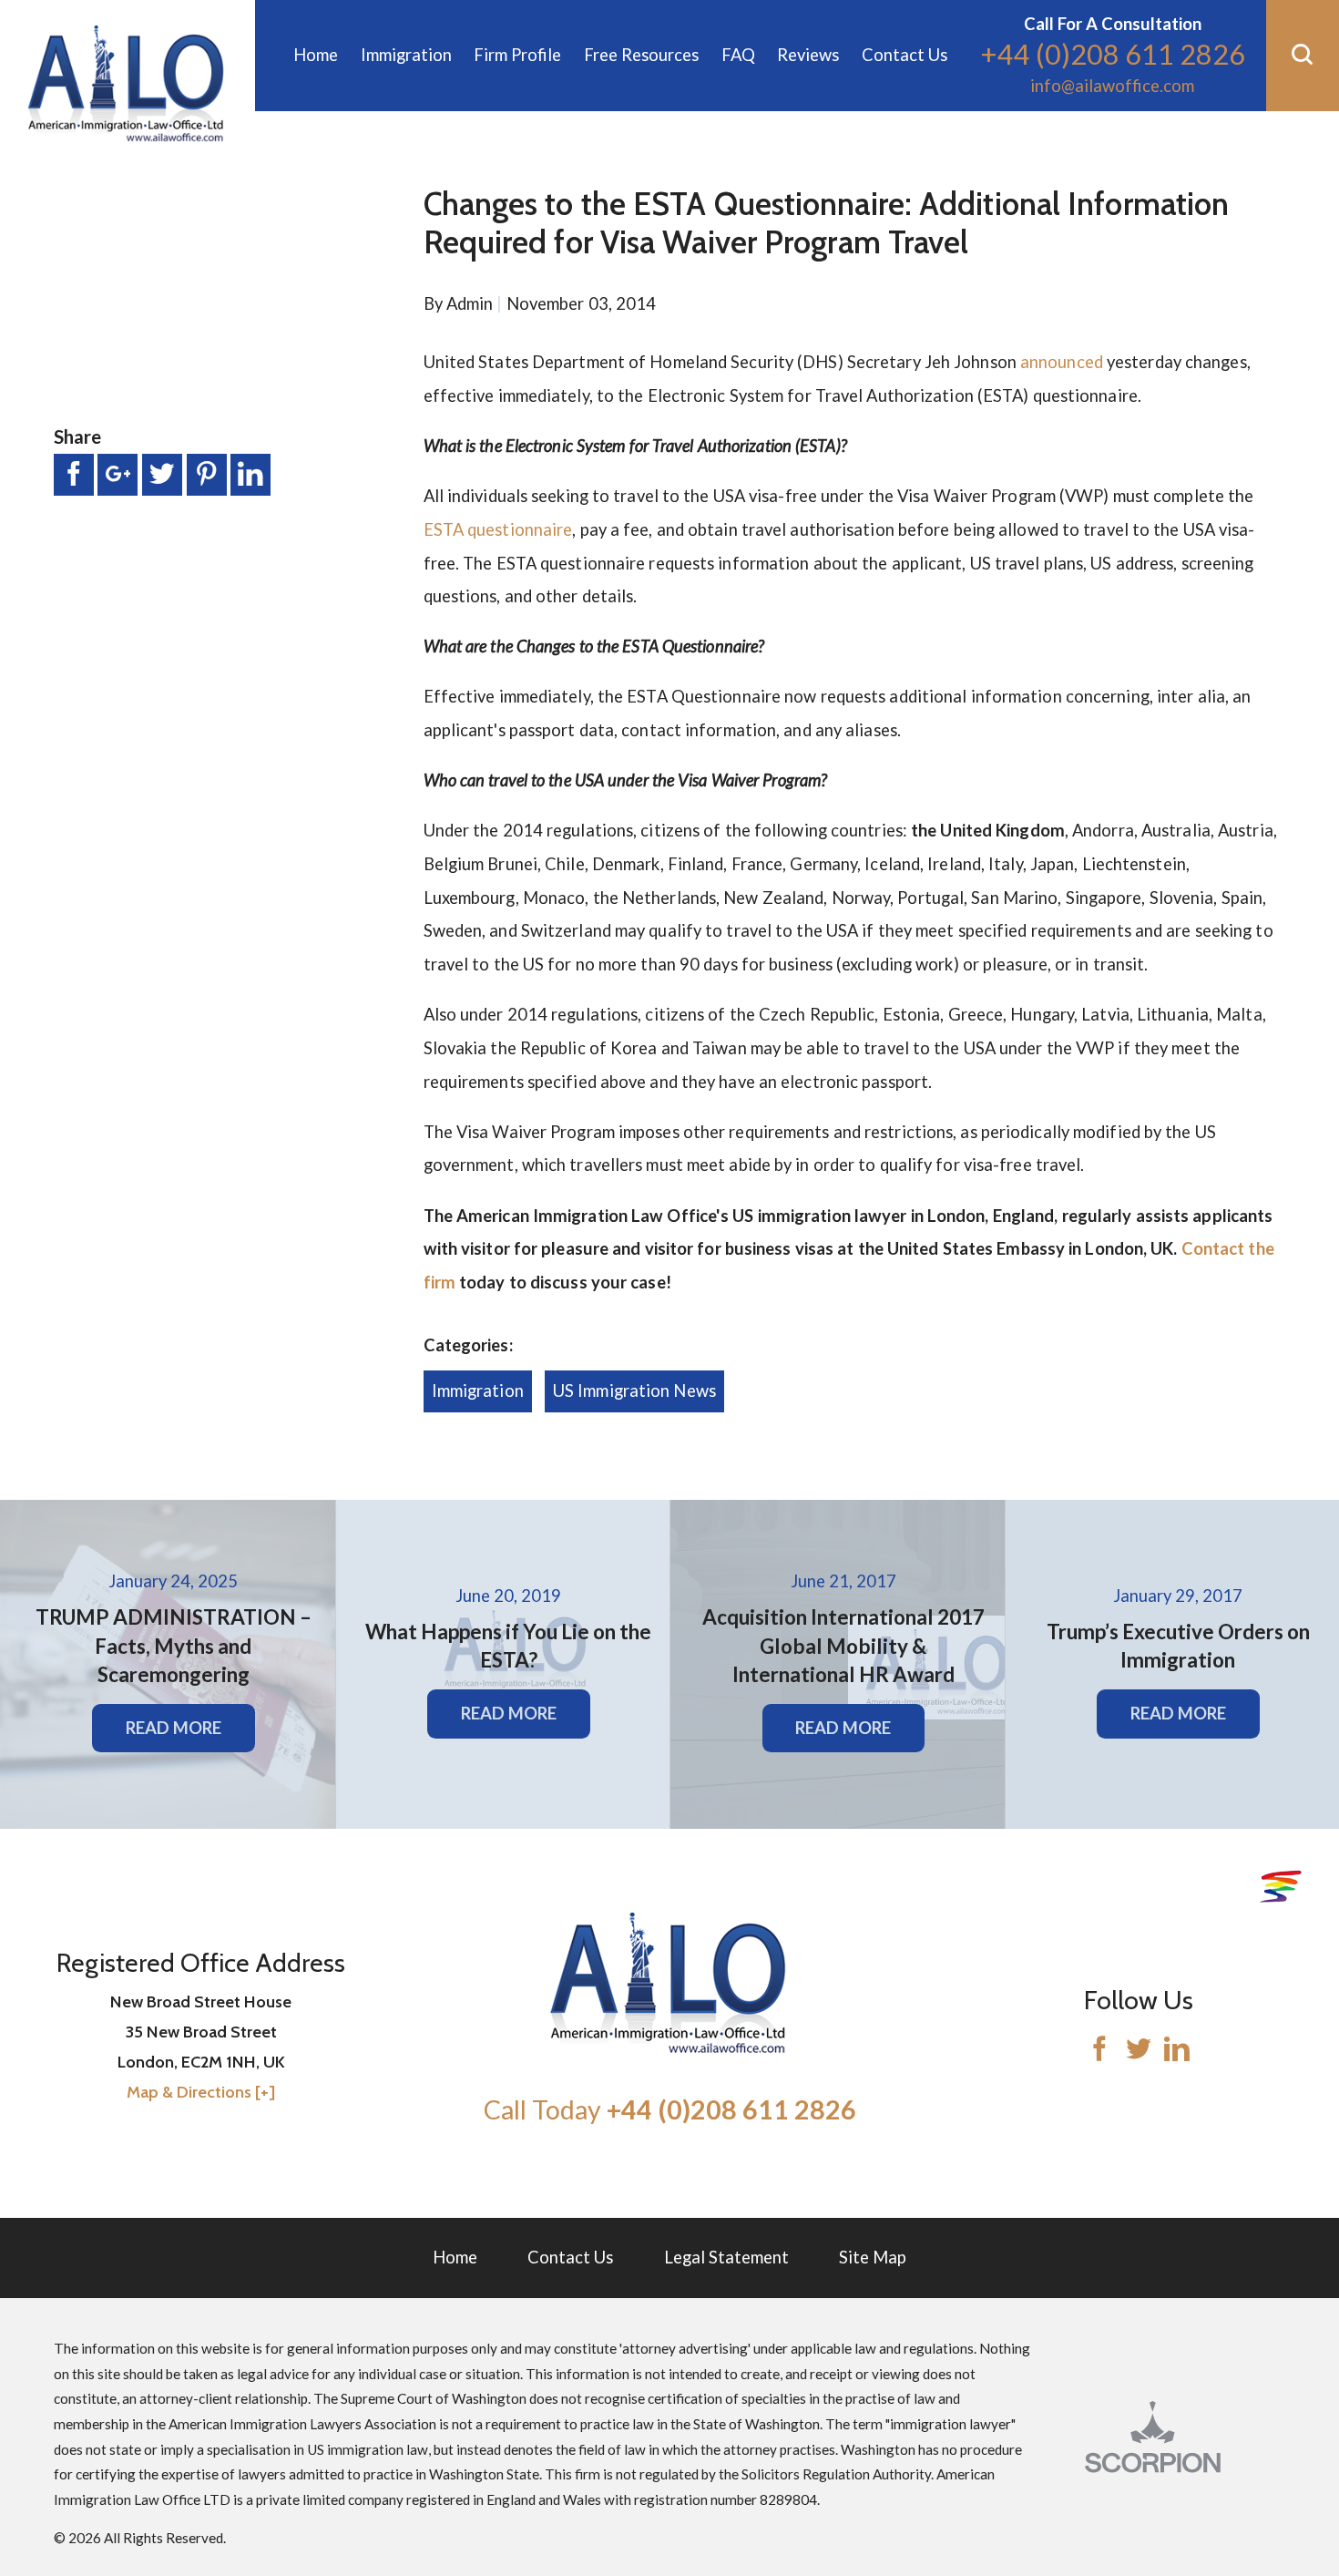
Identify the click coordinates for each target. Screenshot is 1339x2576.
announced (1062, 362)
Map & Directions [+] (201, 2092)
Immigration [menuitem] (406, 55)
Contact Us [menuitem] (905, 55)
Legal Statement (726, 2257)
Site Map (873, 2257)
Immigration (478, 1391)
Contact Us (570, 2257)
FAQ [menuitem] (738, 55)
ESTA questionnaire (498, 529)
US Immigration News (634, 1391)
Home (455, 2257)
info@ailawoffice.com (1112, 86)
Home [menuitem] (316, 55)
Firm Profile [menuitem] (517, 55)
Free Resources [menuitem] (641, 55)
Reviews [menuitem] (808, 55)
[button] (1303, 56)
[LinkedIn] (1177, 2051)
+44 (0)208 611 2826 (1113, 54)
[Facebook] (1099, 2051)
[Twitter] (1139, 2051)
